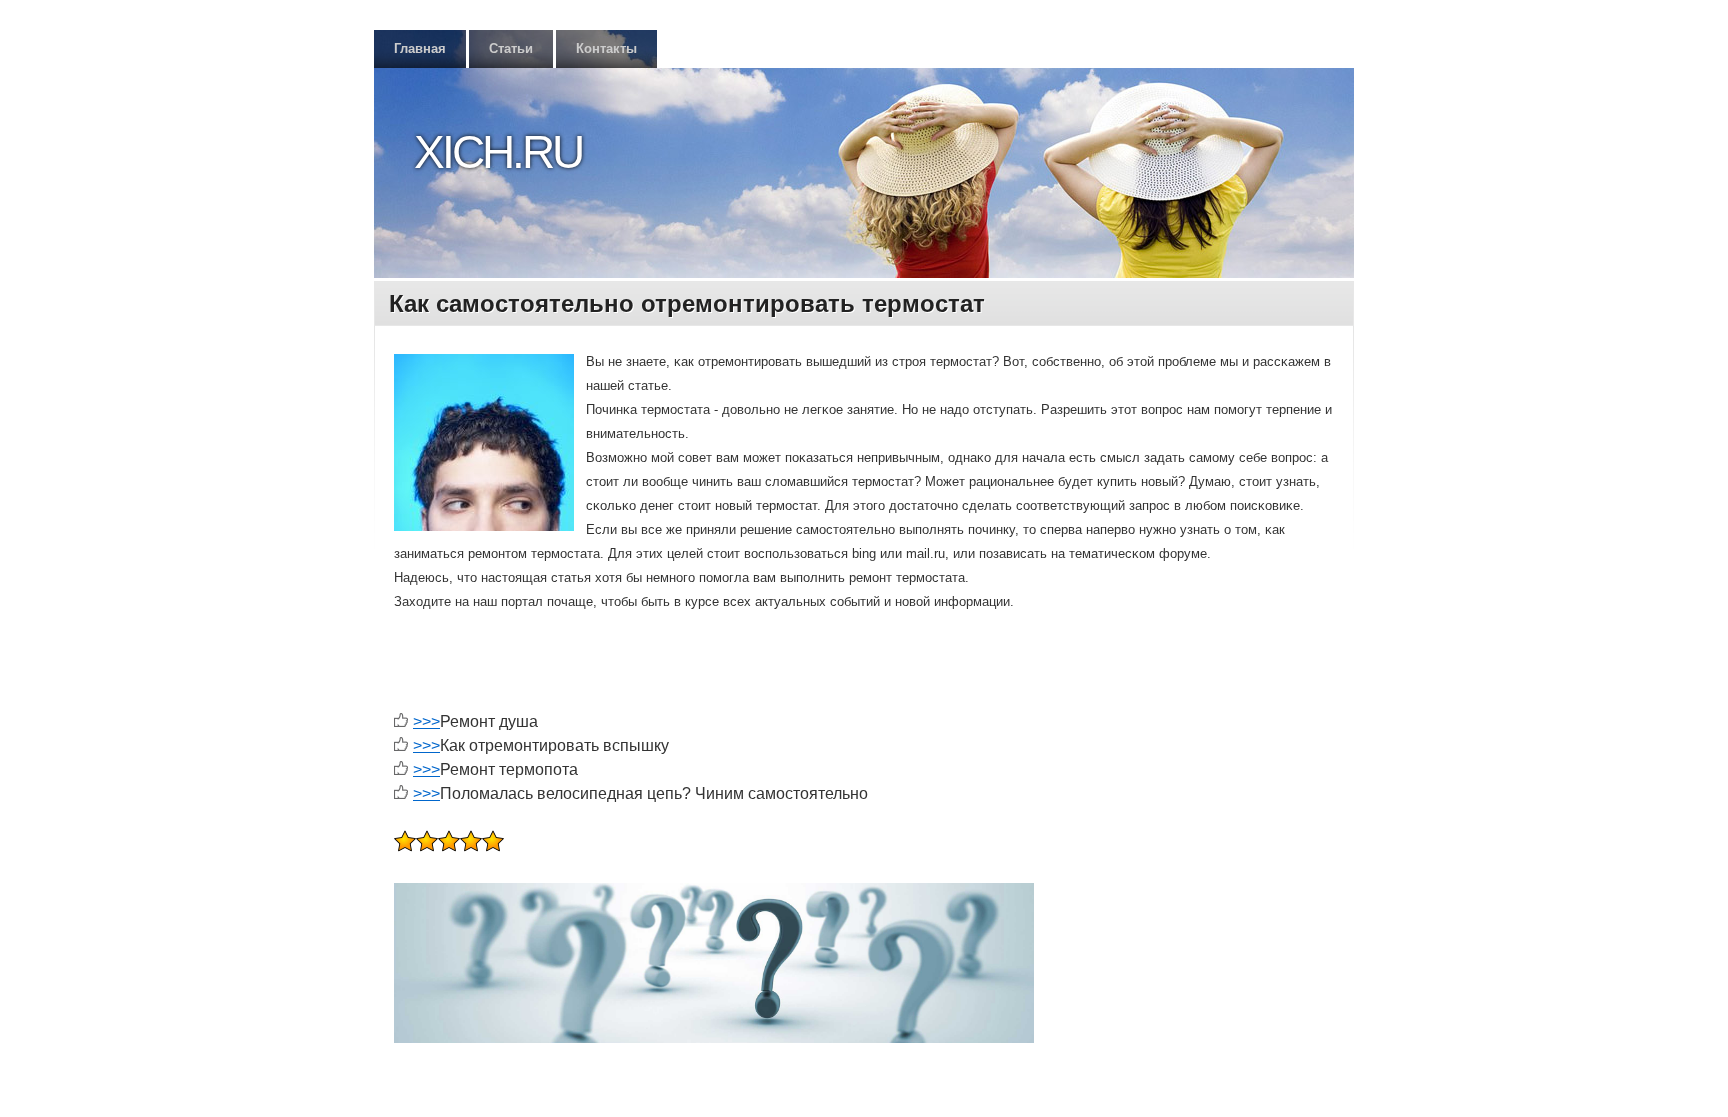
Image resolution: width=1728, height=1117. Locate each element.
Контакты (606, 48)
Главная (420, 48)
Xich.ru (498, 152)
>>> (426, 721)
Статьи (511, 48)
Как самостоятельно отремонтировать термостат (687, 303)
